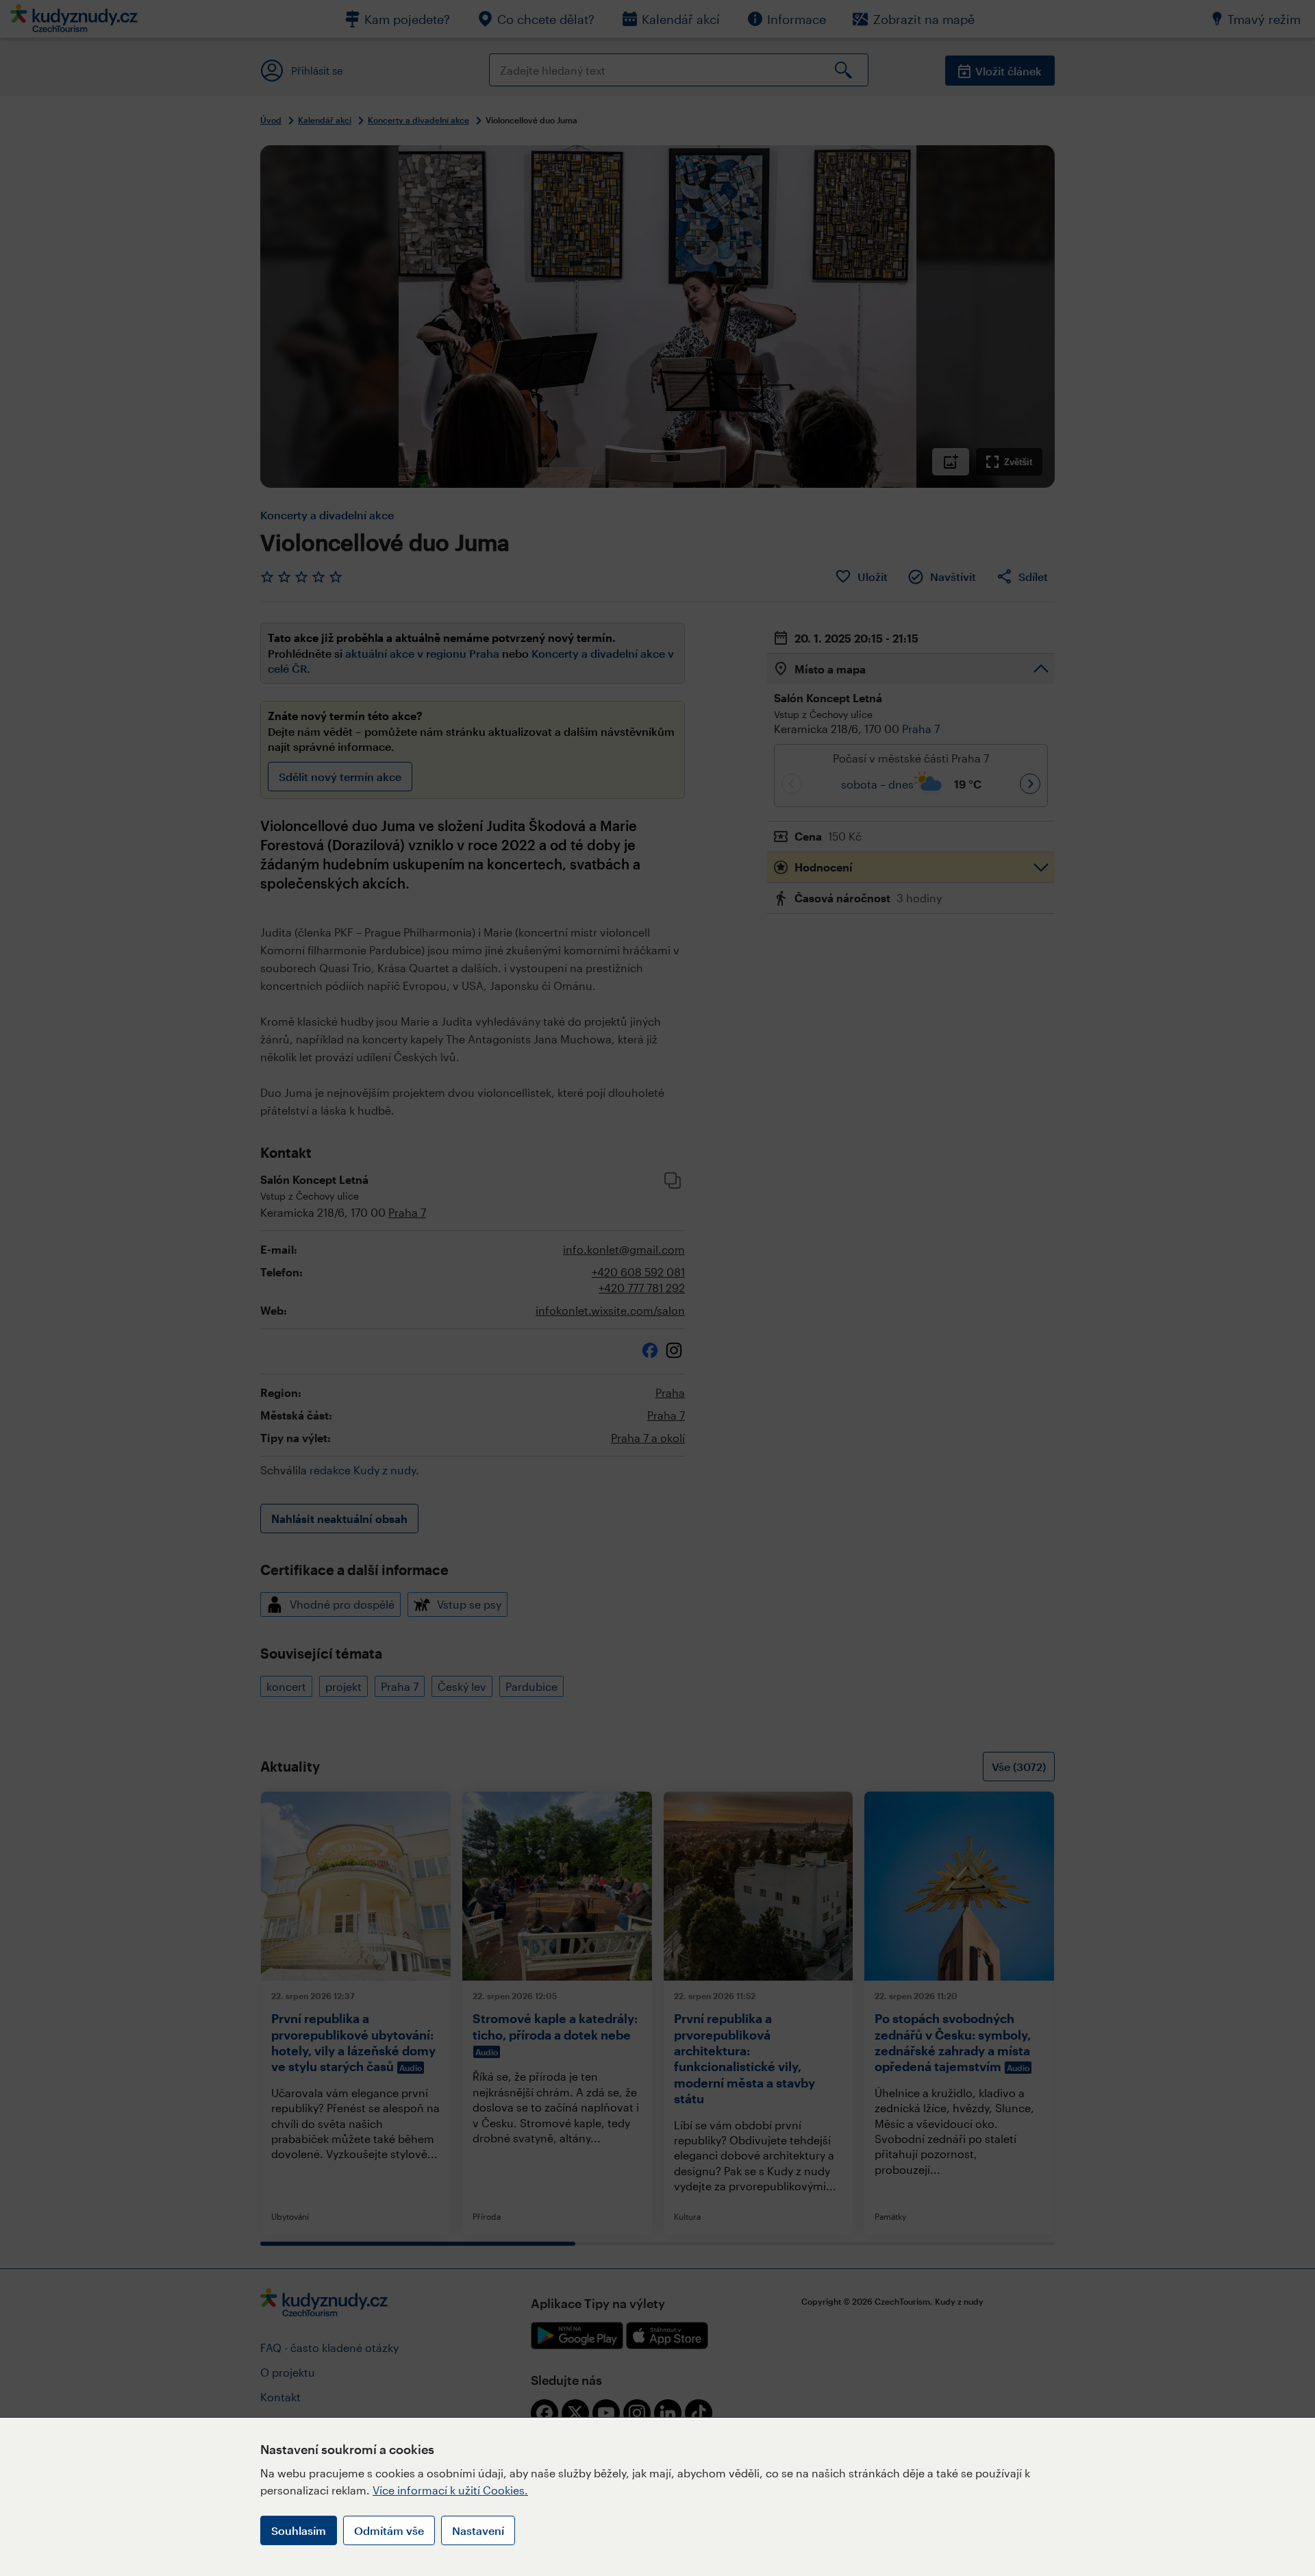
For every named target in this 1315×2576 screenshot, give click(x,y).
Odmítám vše (389, 2530)
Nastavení (478, 2530)
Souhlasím (299, 2530)
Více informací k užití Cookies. (450, 2490)
